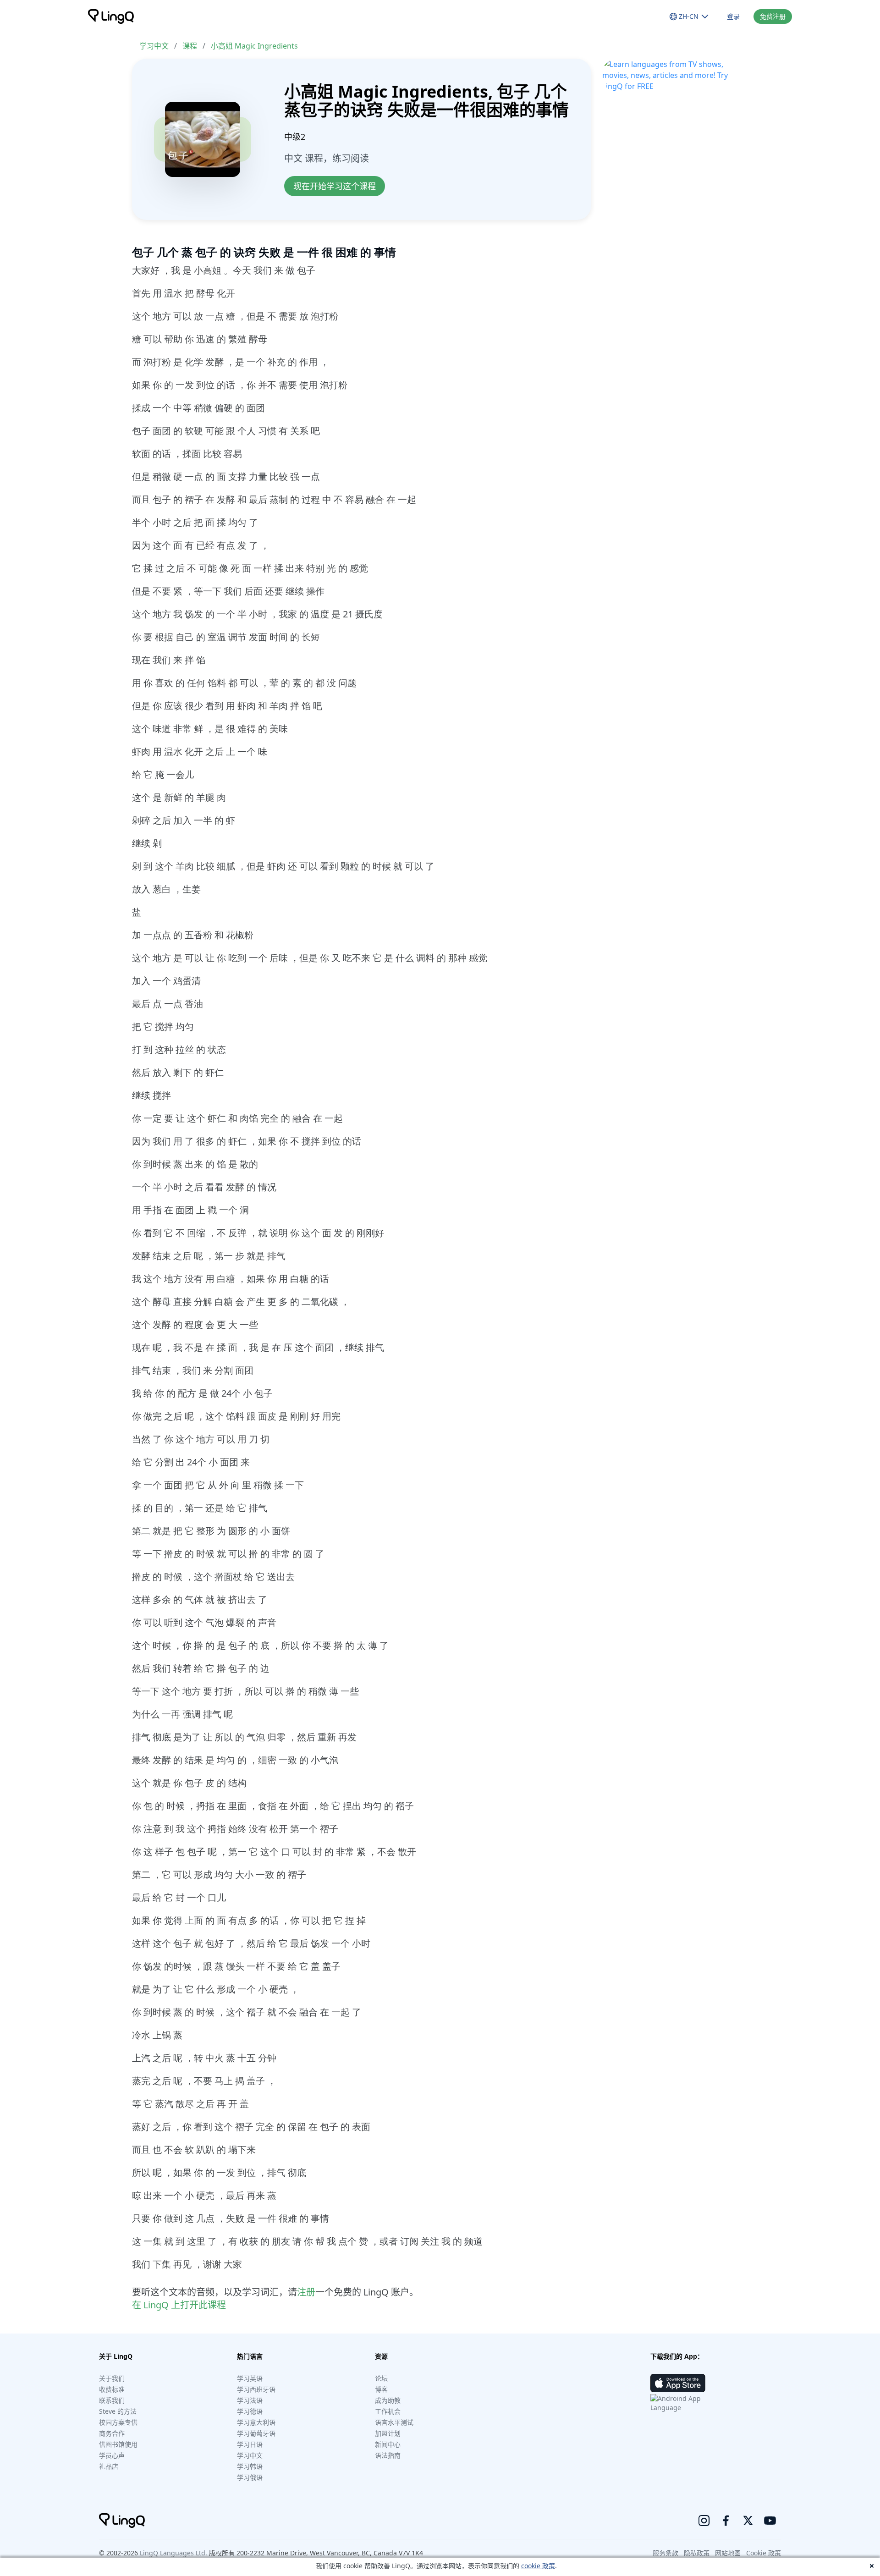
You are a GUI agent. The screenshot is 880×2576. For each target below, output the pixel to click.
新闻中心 (388, 2444)
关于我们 (112, 2378)
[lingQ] (111, 17)
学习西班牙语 (256, 2389)
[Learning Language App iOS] (678, 2383)
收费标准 (112, 2389)
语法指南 (388, 2455)
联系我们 (112, 2400)
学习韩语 (250, 2466)
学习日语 (250, 2444)
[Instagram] (704, 2521)
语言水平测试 (394, 2422)
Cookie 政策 (764, 2553)
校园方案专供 (118, 2422)
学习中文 (154, 46)
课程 (190, 46)
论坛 (381, 2378)
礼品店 (109, 2466)
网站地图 (728, 2553)
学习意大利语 (256, 2422)
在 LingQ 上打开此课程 (179, 2305)
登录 (733, 16)
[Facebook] (726, 2521)
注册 (306, 2292)
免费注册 (773, 16)
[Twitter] (748, 2521)
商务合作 (112, 2433)
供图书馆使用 (118, 2444)
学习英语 (250, 2378)
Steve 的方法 (118, 2411)
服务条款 (665, 2553)
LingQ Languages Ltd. (173, 2553)
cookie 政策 (538, 2566)
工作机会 (388, 2411)
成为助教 (388, 2400)
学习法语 (250, 2400)
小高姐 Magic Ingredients (254, 46)
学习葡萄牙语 (256, 2433)
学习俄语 (250, 2477)
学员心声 (112, 2455)
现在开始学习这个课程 (335, 186)
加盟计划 (388, 2433)
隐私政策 (697, 2553)
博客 (381, 2389)
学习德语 (250, 2411)
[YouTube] (770, 2521)
